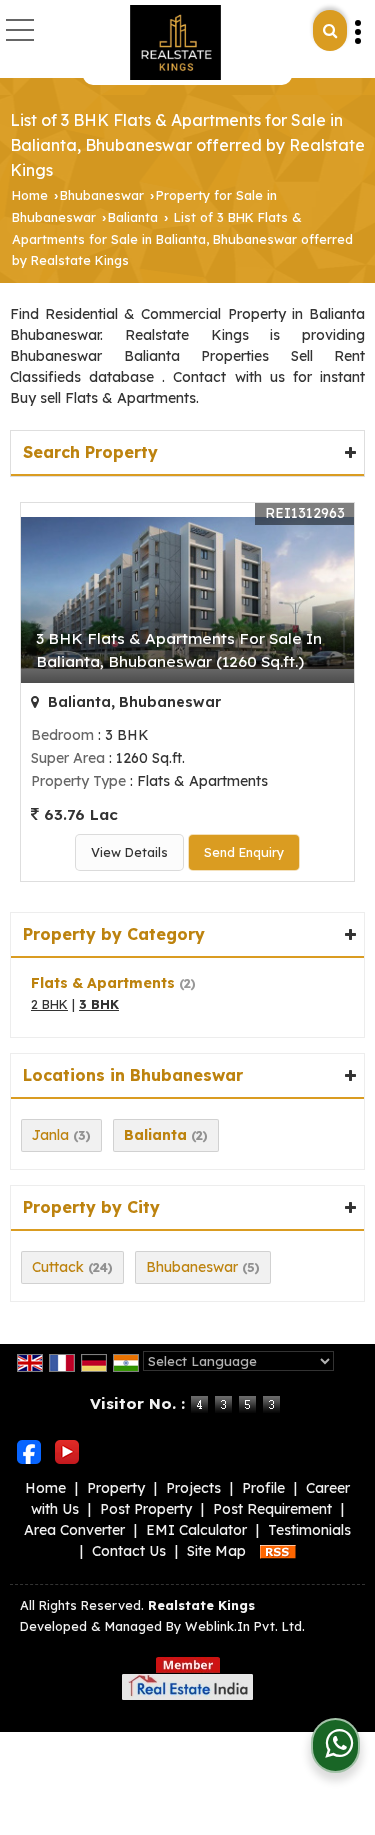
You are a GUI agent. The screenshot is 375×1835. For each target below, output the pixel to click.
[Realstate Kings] (175, 42)
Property (116, 1488)
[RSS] (278, 1551)
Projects (193, 1488)
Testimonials (309, 1530)
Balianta (133, 217)
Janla (50, 1135)
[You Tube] (67, 1451)
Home (30, 195)
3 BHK (99, 1004)
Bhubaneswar (102, 195)
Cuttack (58, 1267)
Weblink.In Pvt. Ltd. (245, 1626)
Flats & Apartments (103, 983)
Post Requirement (272, 1509)
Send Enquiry (244, 852)
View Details (129, 852)
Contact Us (129, 1551)
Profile (263, 1488)
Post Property (146, 1509)
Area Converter (74, 1530)
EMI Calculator (196, 1530)
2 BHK (49, 1004)
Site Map (216, 1551)
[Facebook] (29, 1451)
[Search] (330, 30)
